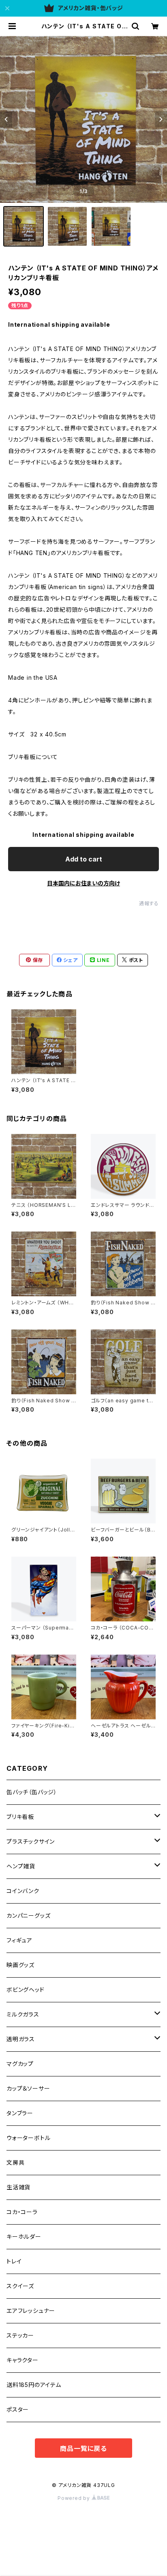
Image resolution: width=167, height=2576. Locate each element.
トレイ (14, 2261)
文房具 (15, 2162)
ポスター (18, 2409)
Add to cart (84, 859)
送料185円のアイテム (34, 2385)
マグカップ (20, 2064)
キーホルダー (24, 2237)
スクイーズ (20, 2286)
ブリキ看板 (20, 1817)
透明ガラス (21, 2039)
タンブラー (20, 2113)
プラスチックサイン (31, 1841)
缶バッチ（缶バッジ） (32, 1792)
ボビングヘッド (26, 1990)
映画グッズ (20, 1965)
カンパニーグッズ (28, 1916)
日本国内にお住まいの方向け (83, 883)
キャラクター (22, 2360)
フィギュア (19, 1940)
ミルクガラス (23, 2014)
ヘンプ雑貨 (21, 1866)
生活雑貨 (18, 2187)
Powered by (75, 2498)
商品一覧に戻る (83, 2448)
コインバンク (23, 1891)
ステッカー (20, 2335)
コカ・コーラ (22, 2212)
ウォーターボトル (28, 2138)
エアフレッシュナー (31, 2311)
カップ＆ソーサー (28, 2088)
